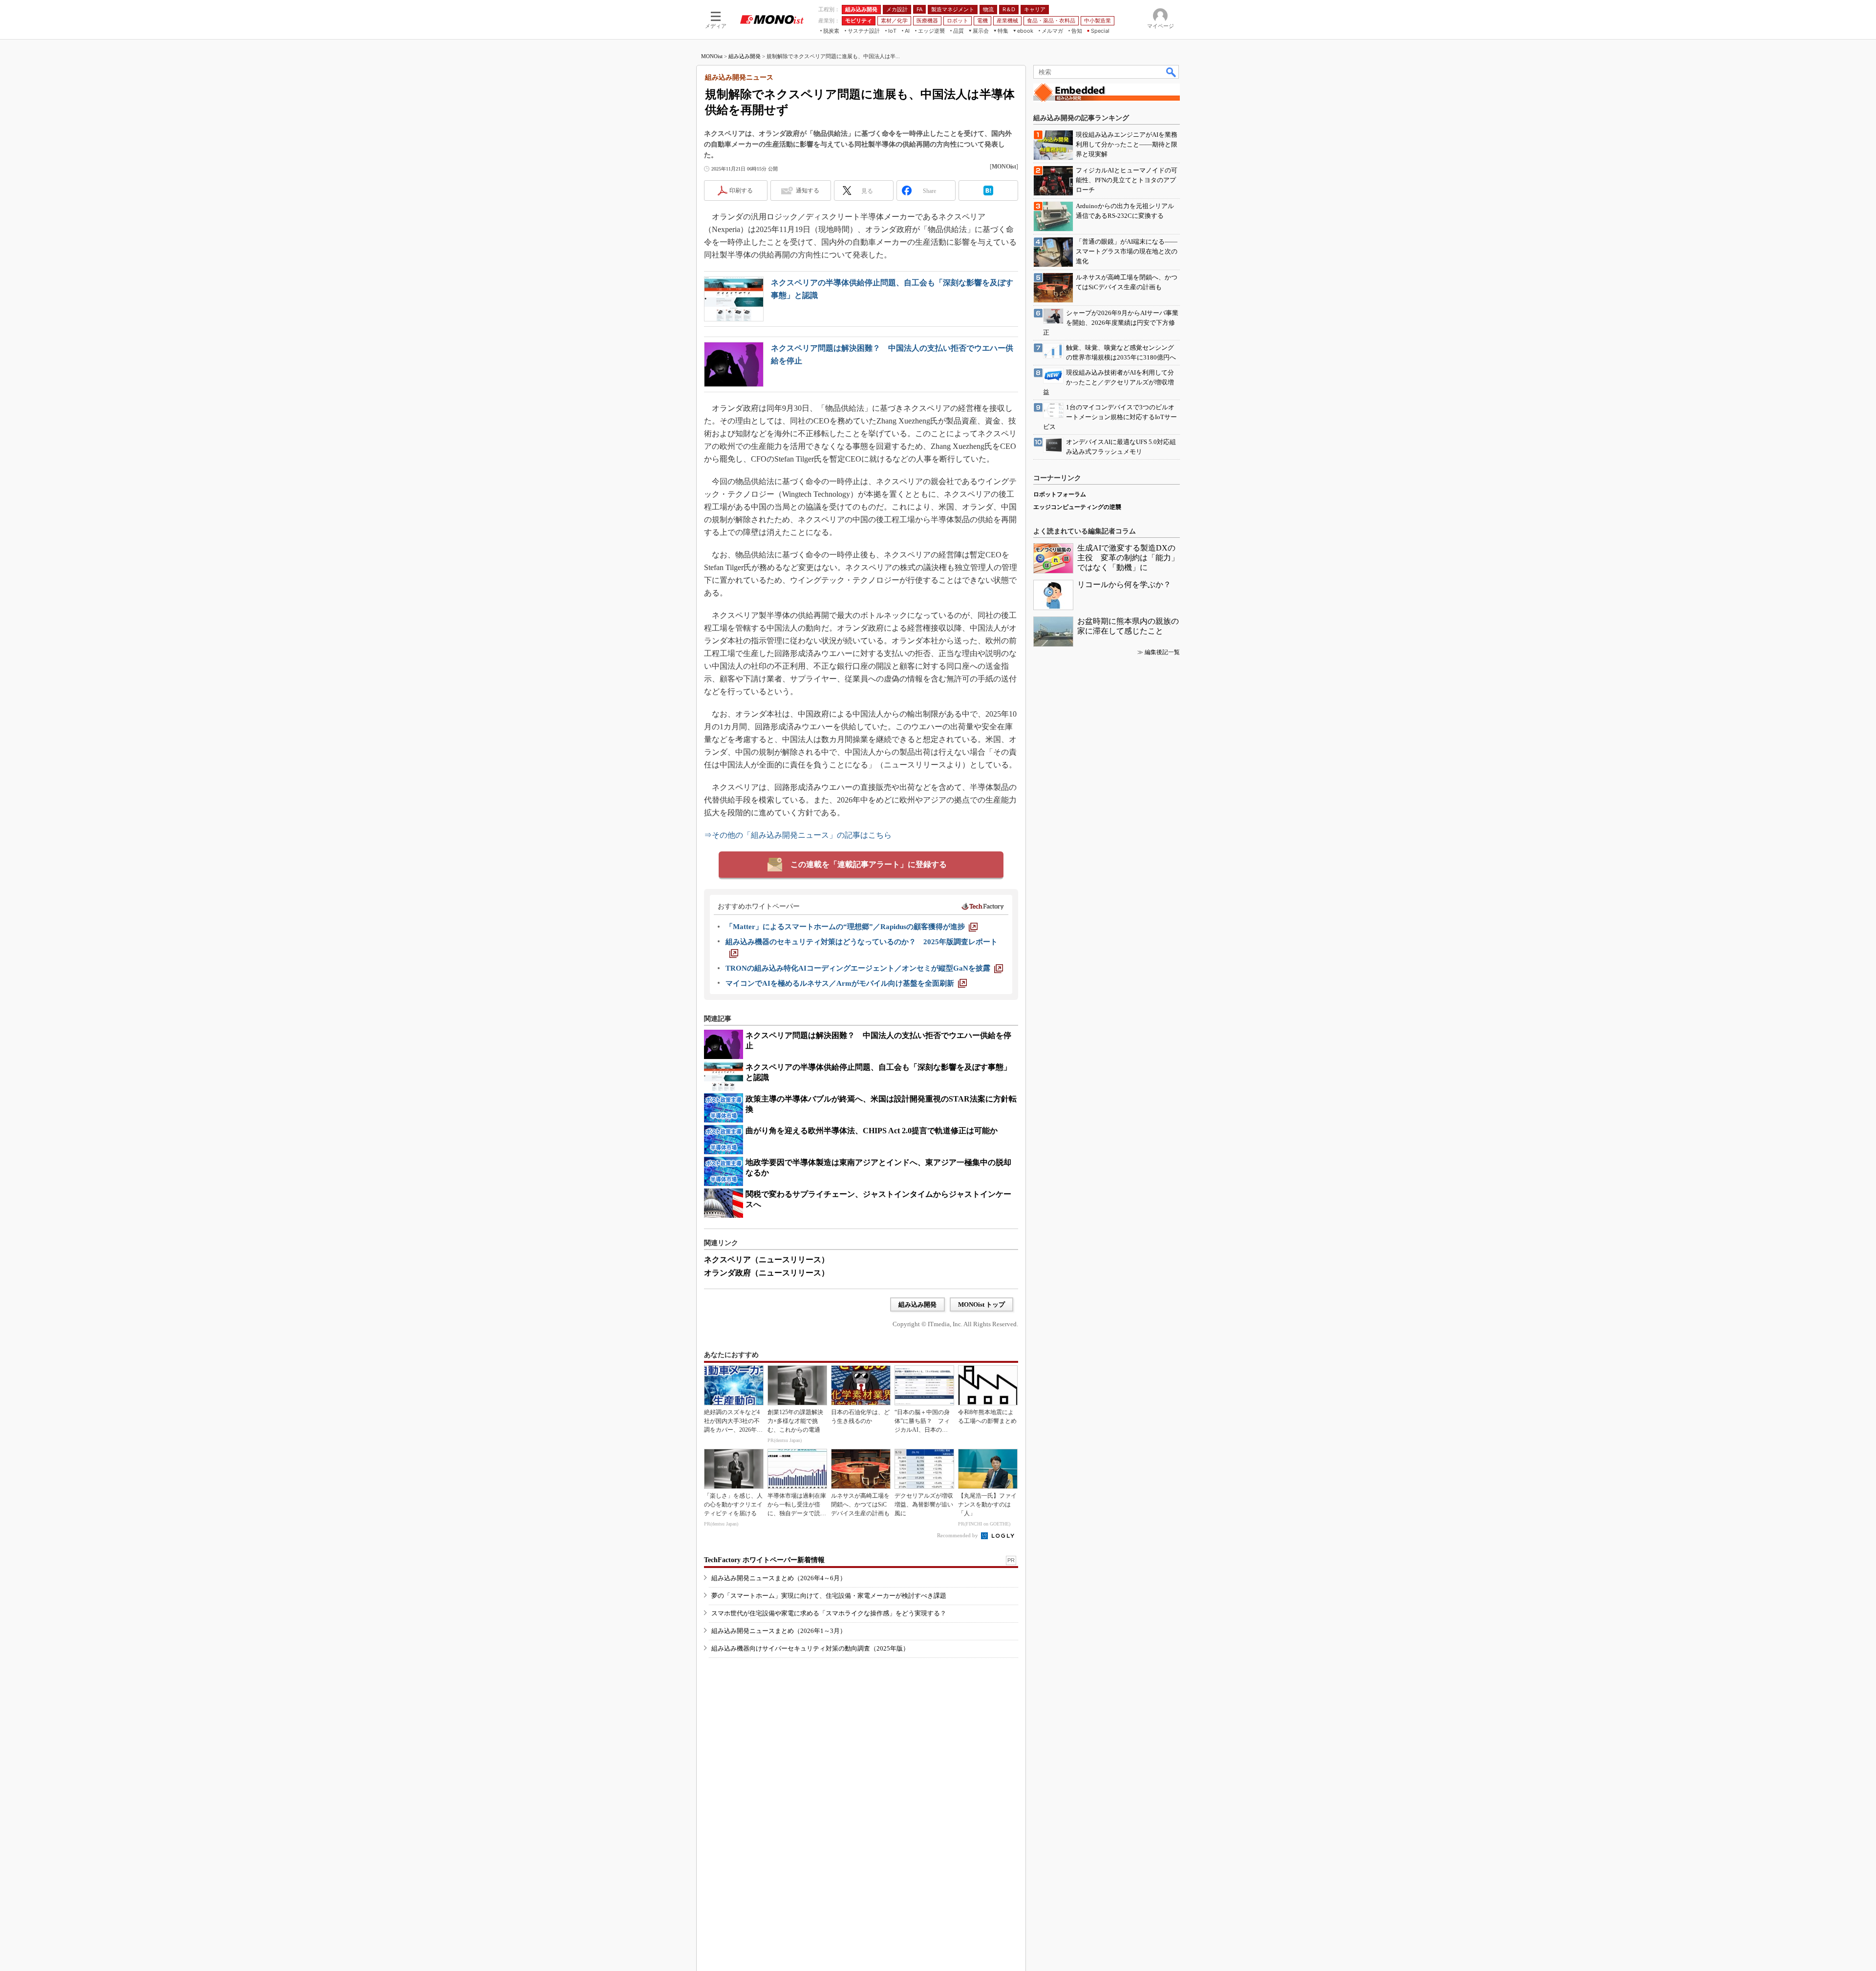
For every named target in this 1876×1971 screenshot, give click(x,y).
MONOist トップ (981, 1304)
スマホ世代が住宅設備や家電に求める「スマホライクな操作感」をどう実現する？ (829, 1613)
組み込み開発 (745, 56)
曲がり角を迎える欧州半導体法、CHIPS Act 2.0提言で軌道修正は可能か (872, 1131)
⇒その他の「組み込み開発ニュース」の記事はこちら (798, 835)
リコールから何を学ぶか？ (1124, 584)
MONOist (712, 56)
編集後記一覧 (1162, 652)
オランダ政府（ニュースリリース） (767, 1273)
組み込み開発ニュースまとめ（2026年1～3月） (779, 1631)
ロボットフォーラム (1060, 494)
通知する (808, 191)
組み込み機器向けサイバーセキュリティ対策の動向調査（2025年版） (810, 1648)
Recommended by (958, 1535)
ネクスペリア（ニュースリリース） (767, 1260)
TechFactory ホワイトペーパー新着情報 (764, 1560)
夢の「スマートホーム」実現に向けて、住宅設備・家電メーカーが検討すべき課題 (829, 1596)
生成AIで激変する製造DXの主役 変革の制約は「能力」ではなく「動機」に (1128, 558)
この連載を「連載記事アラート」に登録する (869, 864)
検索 (1172, 72)
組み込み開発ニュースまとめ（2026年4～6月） (779, 1578)
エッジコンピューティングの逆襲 (1077, 507)
